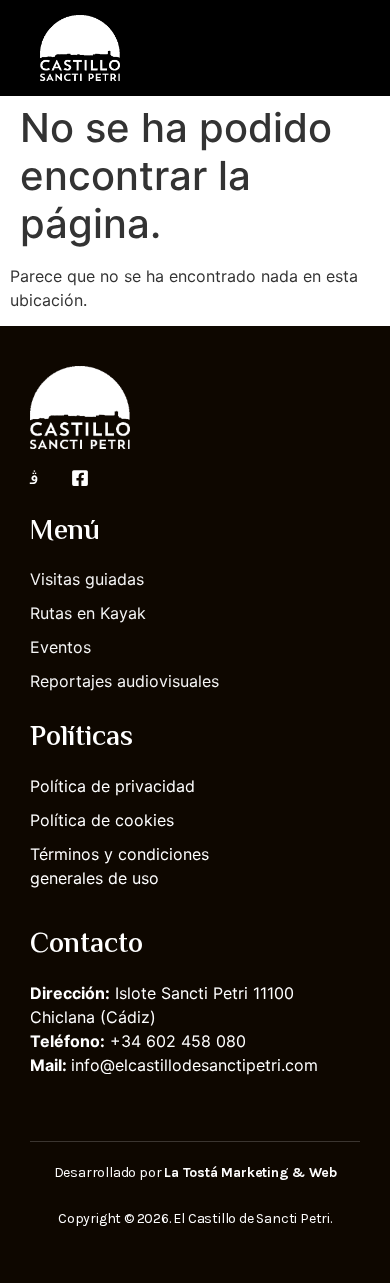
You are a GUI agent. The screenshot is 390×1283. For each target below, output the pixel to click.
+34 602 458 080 (178, 1041)
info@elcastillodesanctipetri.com (194, 1065)
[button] (346, 47)
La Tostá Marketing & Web (250, 1172)
